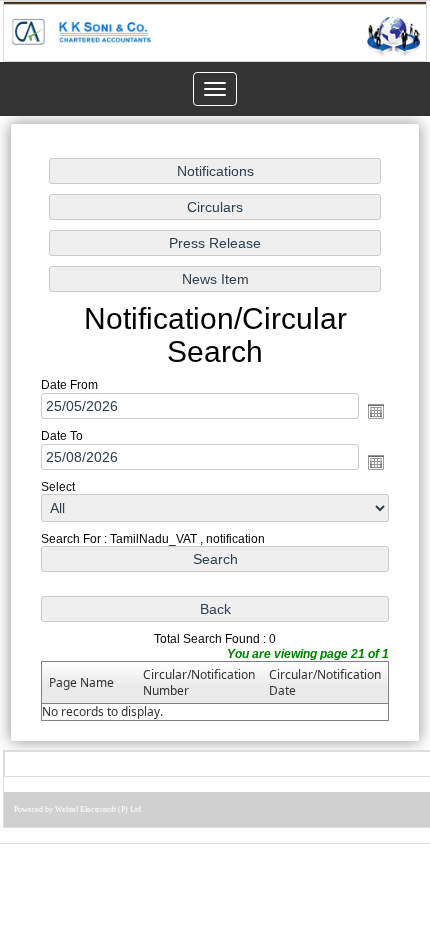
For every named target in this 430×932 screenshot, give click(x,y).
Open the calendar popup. (376, 411)
